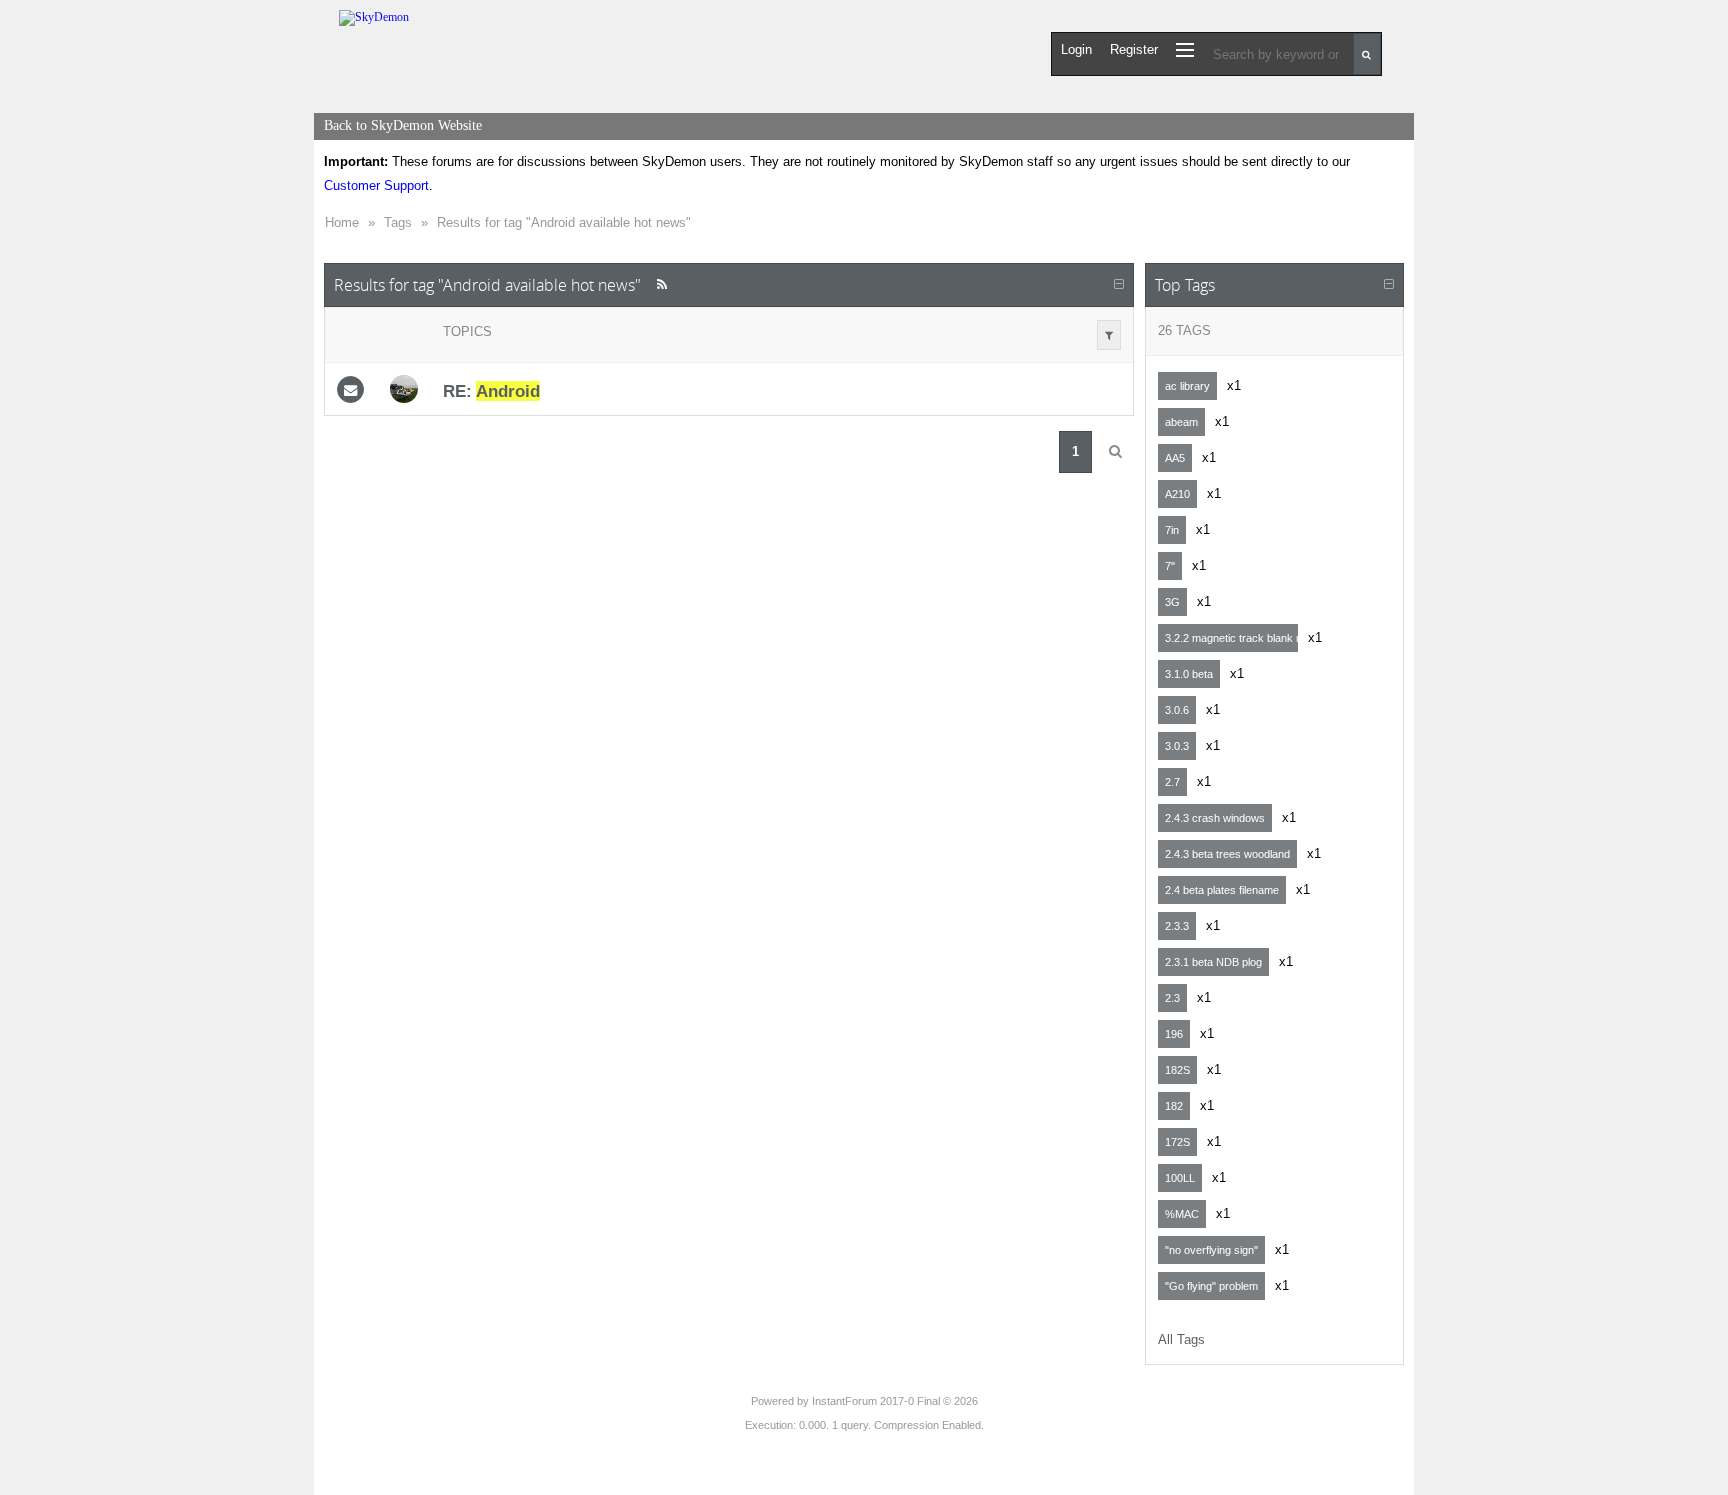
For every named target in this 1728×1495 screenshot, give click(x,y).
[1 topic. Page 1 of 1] (1115, 452)
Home (342, 222)
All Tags (1181, 1339)
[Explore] (1185, 49)
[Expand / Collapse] (1119, 285)
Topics (467, 331)
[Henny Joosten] (404, 389)
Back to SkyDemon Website (403, 125)
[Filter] (1109, 335)
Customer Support (376, 185)
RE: (491, 391)
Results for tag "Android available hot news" (564, 222)
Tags (398, 222)
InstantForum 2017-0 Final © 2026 (895, 1401)
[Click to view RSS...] (661, 284)
